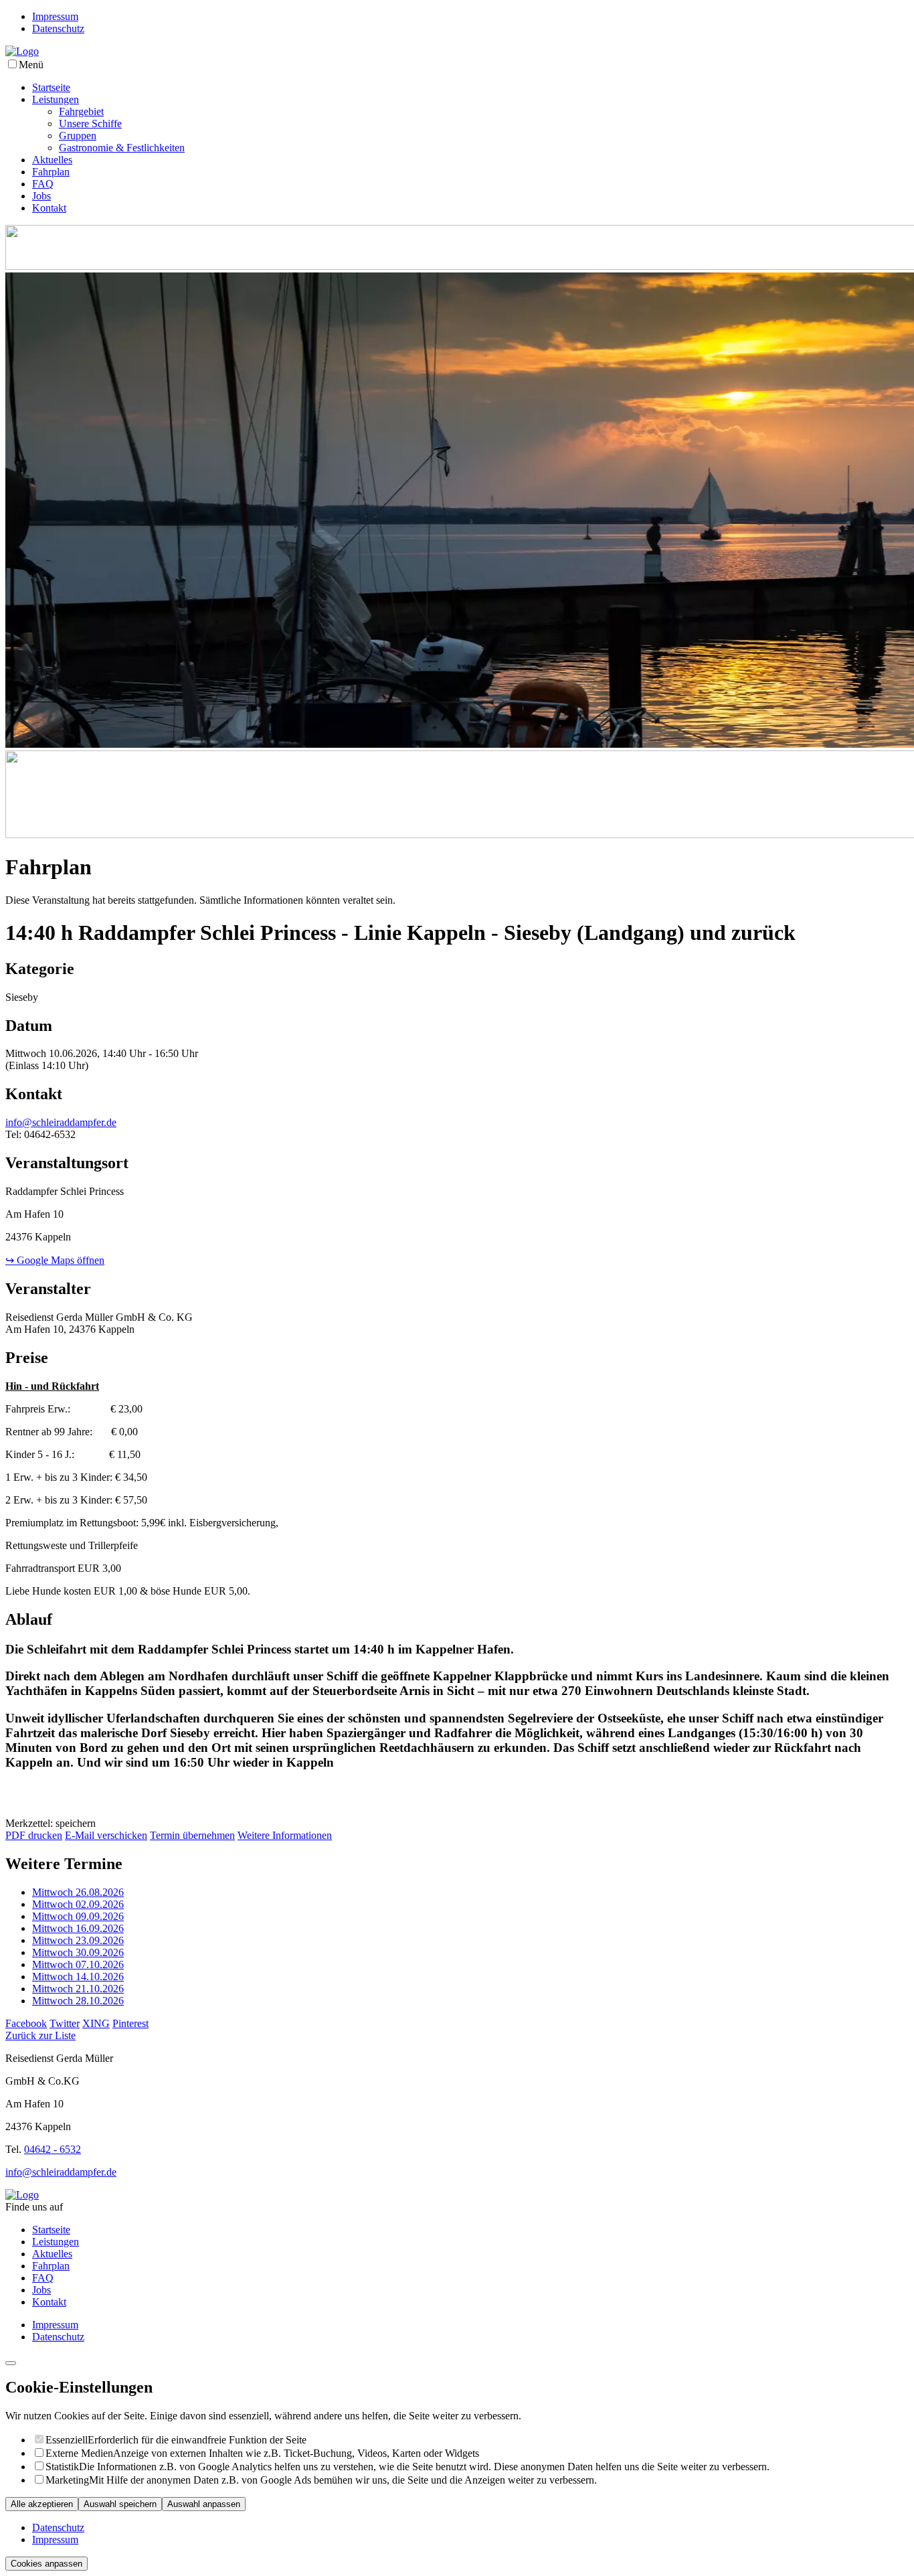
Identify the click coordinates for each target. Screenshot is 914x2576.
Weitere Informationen (285, 1835)
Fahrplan (51, 172)
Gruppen (78, 136)
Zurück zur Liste (40, 2035)
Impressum (55, 16)
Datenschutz (58, 28)
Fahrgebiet (81, 111)
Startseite (51, 87)
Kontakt (49, 208)
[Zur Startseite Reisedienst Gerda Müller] (22, 51)
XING (96, 2023)
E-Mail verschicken (106, 1835)
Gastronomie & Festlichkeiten (122, 148)
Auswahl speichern (120, 2504)
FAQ (43, 184)
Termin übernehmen (192, 1835)
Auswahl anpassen (204, 2504)
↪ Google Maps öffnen (55, 1260)
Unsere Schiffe (90, 124)
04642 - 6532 (53, 2149)
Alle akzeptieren (42, 2504)
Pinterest (130, 2023)
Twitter (65, 2023)
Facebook (26, 2023)
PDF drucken (34, 1835)
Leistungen (56, 99)
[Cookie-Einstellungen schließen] (11, 2363)
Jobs (41, 196)
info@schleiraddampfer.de (61, 1122)
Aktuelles (52, 160)
